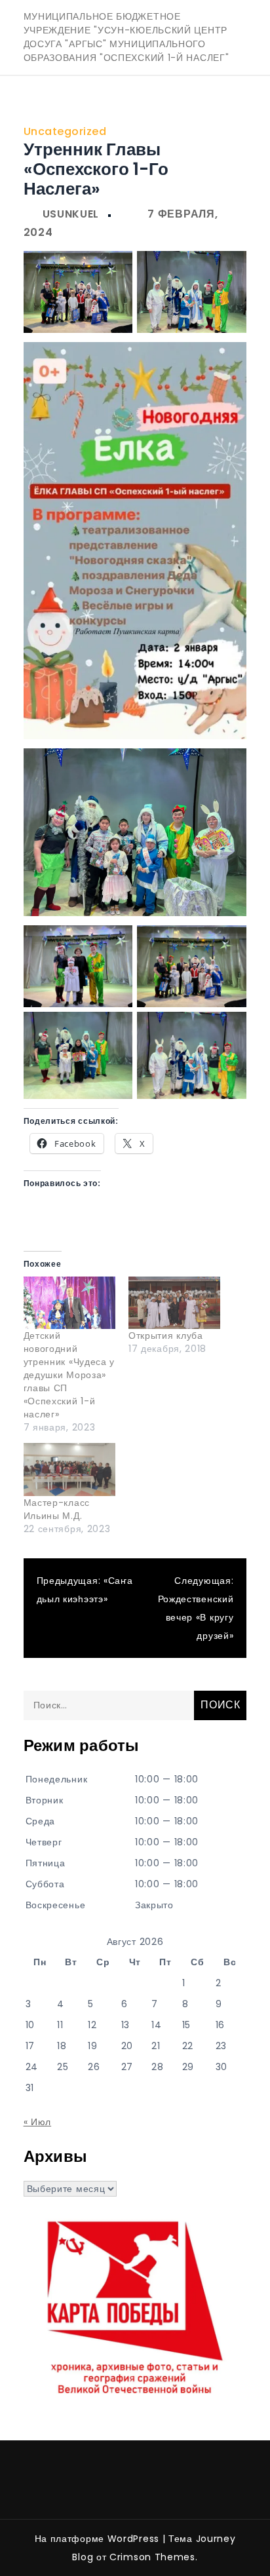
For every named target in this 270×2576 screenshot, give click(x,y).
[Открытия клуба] (174, 1303)
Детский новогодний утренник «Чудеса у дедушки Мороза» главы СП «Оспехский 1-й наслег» (69, 1375)
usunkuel (71, 214)
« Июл (38, 2122)
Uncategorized (65, 131)
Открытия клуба (166, 1336)
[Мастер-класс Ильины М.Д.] (69, 1469)
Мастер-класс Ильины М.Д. (57, 1509)
